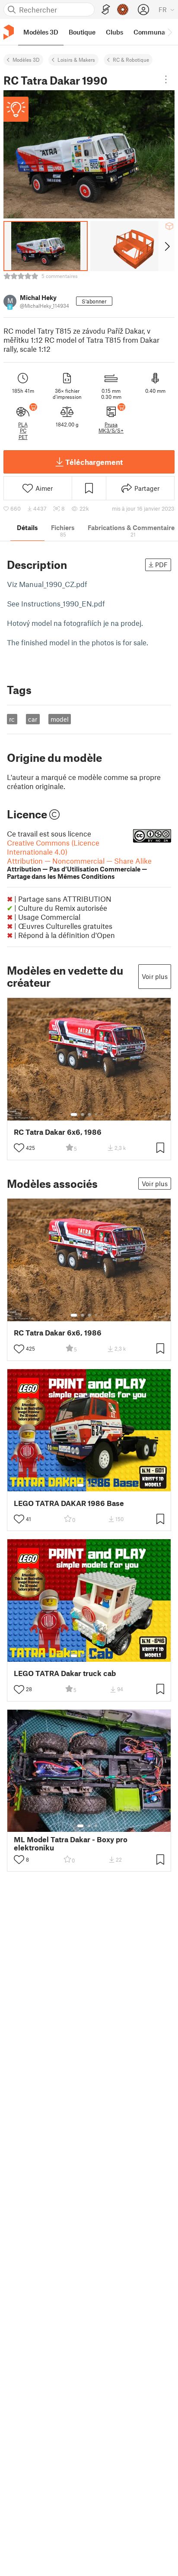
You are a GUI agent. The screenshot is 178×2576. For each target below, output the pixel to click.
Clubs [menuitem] (114, 32)
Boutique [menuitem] (82, 32)
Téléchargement (94, 462)
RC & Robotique (131, 60)
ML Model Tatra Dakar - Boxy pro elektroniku (71, 1844)
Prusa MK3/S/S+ (111, 427)
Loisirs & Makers (76, 60)
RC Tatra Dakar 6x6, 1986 (58, 1132)
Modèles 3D (26, 60)
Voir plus (155, 976)
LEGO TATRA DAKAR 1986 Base (69, 1503)
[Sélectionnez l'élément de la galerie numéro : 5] (102, 1114)
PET (23, 437)
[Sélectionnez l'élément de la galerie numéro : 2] (83, 1114)
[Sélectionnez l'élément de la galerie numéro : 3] (89, 1114)
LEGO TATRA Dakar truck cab (65, 1673)
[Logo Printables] (9, 32)
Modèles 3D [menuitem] (41, 32)
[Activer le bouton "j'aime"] (19, 1148)
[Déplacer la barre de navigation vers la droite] (169, 32)
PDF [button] (161, 565)
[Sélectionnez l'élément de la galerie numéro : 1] (74, 1114)
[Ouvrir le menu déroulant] (166, 79)
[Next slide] (167, 246)
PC (23, 430)
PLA (23, 424)
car (33, 719)
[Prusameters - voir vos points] (123, 9)
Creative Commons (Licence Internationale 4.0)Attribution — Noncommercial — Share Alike (79, 859)
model (60, 719)
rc (12, 719)
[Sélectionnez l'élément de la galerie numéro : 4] (96, 1114)
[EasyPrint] (106, 10)
